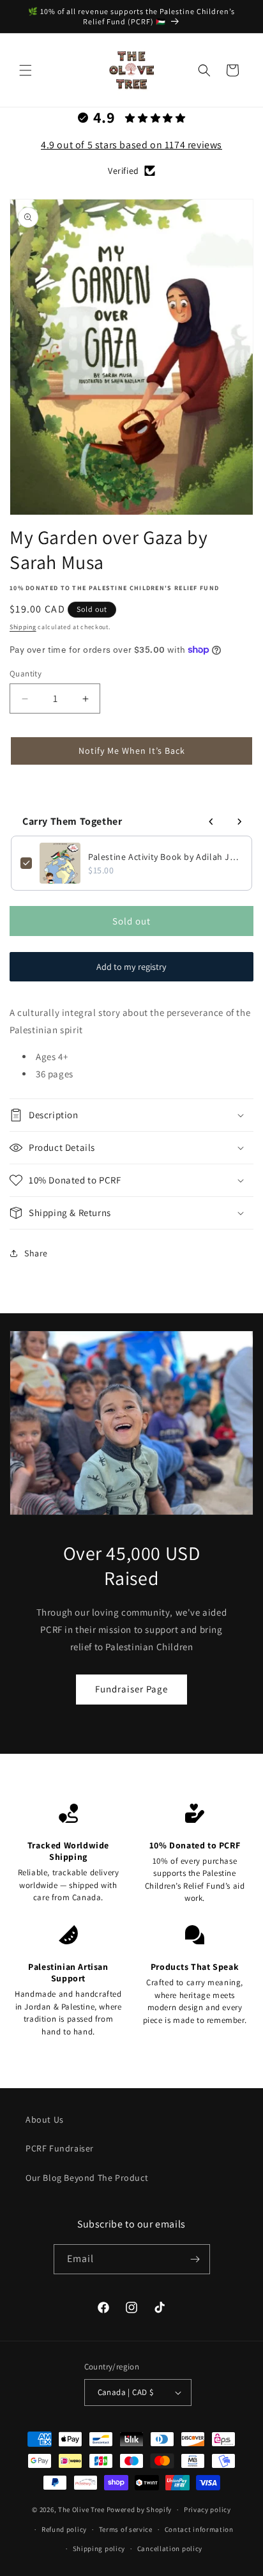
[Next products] (239, 822)
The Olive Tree (81, 2510)
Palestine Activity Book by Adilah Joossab (165, 857)
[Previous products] (211, 822)
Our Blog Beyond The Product (87, 2178)
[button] (26, 70)
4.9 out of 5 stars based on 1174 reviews (131, 145)
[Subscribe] (195, 2259)
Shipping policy (99, 2549)
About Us (45, 2119)
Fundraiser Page (131, 1689)
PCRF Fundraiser (60, 2148)
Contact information (199, 2529)
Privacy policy (207, 2510)
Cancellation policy (170, 2549)
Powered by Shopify (139, 2510)
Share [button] (36, 1253)
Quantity (26, 674)
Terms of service (126, 2529)
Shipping (23, 627)
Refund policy (64, 2529)
